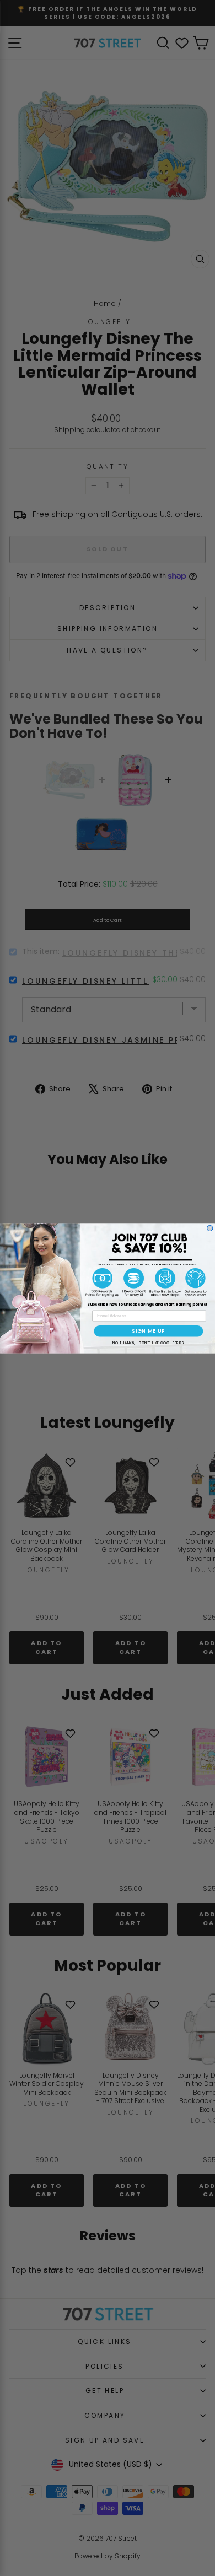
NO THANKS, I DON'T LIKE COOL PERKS (148, 1343)
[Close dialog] (210, 1228)
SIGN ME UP (149, 1331)
